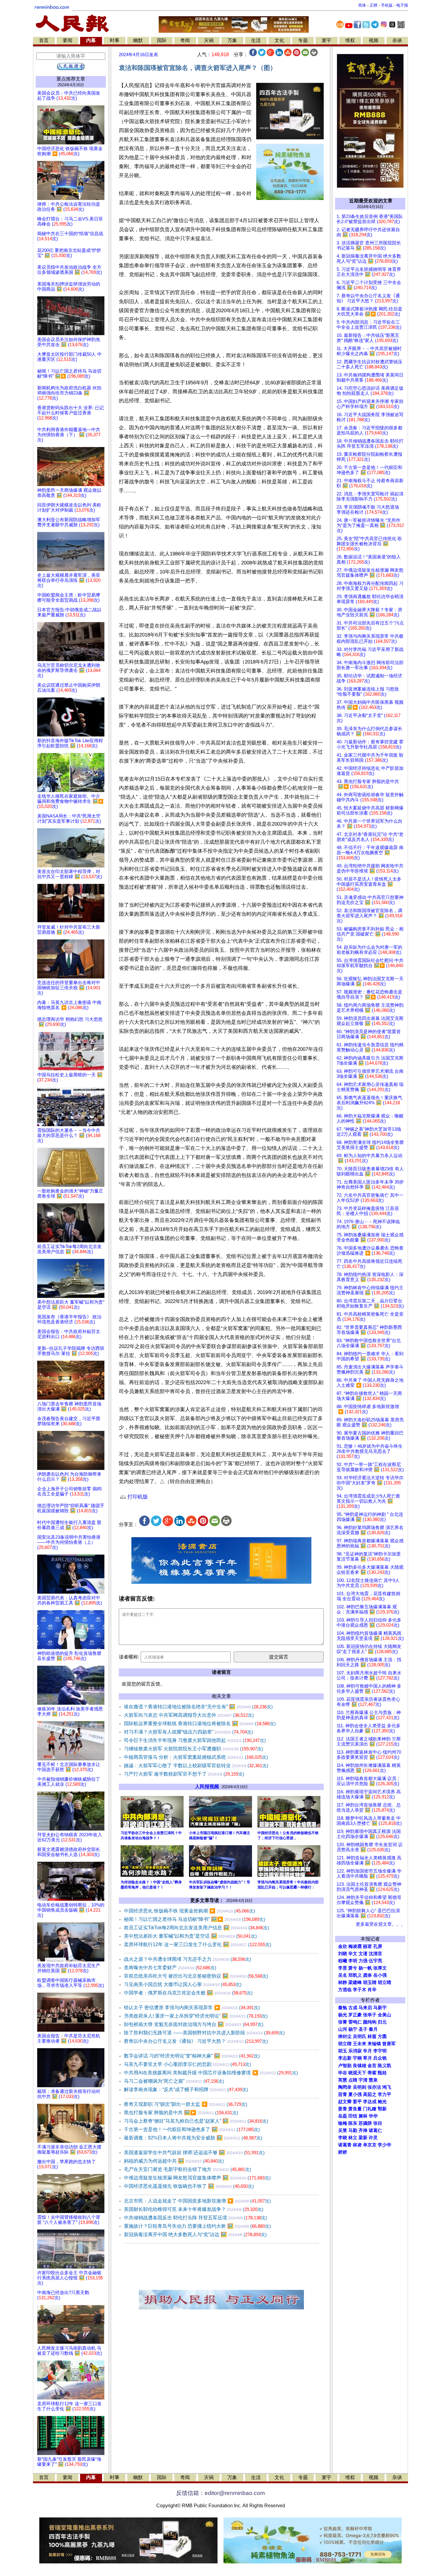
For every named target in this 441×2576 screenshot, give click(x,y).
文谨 (363, 1954)
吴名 (343, 1975)
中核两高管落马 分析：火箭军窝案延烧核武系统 (196, 1757)
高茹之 (370, 2094)
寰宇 (326, 40)
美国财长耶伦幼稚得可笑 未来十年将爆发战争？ (194, 2209)
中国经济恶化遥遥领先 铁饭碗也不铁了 (189, 2186)
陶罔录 (345, 2087)
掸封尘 (345, 2036)
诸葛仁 (375, 2130)
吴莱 (343, 2130)
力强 (363, 1961)
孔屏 (378, 1946)
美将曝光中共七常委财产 (170, 1968)
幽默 (138, 40)
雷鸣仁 (355, 2022)
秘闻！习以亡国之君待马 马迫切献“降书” (195, 1919)
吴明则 (360, 2087)
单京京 (370, 2145)
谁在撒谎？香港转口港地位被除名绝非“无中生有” (198, 1707)
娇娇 (343, 2152)
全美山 (384, 2015)
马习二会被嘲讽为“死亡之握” (174, 2081)
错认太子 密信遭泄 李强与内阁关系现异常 (192, 2008)
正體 (373, 5)
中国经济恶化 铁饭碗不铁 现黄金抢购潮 (189, 1911)
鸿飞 (387, 2087)
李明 (353, 1961)
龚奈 (367, 1975)
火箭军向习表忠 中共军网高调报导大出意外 (189, 1715)
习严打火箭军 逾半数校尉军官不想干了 (184, 1774)
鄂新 (382, 2109)
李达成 (370, 2102)
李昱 (343, 1968)
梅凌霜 (355, 1946)
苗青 (343, 2094)
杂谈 (397, 40)
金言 (372, 2066)
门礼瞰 (370, 2109)
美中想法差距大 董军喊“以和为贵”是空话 (190, 1936)
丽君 (367, 1946)
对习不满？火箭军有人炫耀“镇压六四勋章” (188, 1732)
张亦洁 (374, 2087)
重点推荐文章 (71, 79)
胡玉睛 (370, 1982)
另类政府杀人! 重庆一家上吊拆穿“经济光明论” (196, 2016)
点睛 (353, 2080)
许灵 (373, 2138)
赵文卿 (345, 2102)
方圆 (382, 2036)
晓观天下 (357, 2073)
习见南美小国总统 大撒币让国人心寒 (183, 1984)
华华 (373, 2116)
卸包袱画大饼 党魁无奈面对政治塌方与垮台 (194, 2024)
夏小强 (355, 2094)
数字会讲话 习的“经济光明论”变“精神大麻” (192, 2056)
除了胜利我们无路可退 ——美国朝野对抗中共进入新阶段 (204, 2033)
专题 (303, 40)
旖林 (363, 2116)
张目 (378, 2123)
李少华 (384, 2145)
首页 (44, 40)
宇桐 (357, 2058)
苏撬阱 (365, 2123)
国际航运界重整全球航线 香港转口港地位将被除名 (200, 1723)
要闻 (67, 40)
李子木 (360, 1990)
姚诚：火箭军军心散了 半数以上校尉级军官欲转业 (196, 1766)
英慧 (343, 2080)
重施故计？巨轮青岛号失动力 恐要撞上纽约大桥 (197, 2226)
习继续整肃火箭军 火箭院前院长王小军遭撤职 (193, 1749)
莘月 (367, 2058)
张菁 (343, 2022)
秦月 (373, 2029)
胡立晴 (384, 1982)
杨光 (343, 2015)
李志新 (345, 2058)
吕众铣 (380, 2058)
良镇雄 (360, 2066)
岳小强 (380, 1975)
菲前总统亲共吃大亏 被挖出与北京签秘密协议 (196, 1976)
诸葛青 (345, 2145)
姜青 (343, 2109)
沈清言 (375, 1954)
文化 (279, 40)
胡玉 (343, 2051)
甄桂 (382, 2073)
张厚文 (380, 1968)
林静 (343, 1982)
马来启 (365, 2008)
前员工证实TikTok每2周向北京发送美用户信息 (196, 1928)
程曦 (343, 1961)
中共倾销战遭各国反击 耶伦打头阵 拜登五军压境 (195, 2218)
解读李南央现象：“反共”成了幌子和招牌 (186, 2089)
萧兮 (353, 1968)
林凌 (357, 2145)
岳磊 (343, 2116)
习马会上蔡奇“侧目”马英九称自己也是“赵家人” (196, 2121)
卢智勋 (345, 2066)
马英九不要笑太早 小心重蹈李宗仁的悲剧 (187, 2064)
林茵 (372, 2036)
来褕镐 (374, 2044)
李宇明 (380, 2051)
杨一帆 (365, 1968)
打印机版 (137, 1497)
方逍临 (345, 1990)
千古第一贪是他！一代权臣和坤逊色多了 (192, 2129)
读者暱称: (129, 1657)
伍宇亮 (375, 1961)
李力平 (384, 2094)
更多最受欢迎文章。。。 (381, 1924)
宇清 (363, 2080)
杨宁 (353, 2029)
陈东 (353, 2123)
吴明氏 (360, 2036)
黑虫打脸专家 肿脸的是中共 (181, 2113)
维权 (350, 40)
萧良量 (355, 2109)
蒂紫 (372, 2073)
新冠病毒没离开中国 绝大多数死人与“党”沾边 (195, 2234)
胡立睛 (345, 2044)
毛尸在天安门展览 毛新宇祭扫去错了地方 (187, 2169)
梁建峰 (355, 1982)
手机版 (387, 5)
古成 (353, 2008)
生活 (256, 40)
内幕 (91, 40)
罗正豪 (355, 2015)
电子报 (402, 5)
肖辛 (372, 1990)
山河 (343, 2029)
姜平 (357, 2102)
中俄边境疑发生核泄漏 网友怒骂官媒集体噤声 (197, 2178)
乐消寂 (355, 2051)
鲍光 (382, 2102)
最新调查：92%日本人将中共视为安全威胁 (193, 2138)
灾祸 (209, 40)
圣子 (363, 2029)
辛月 (367, 2051)
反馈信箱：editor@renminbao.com (220, 2493)
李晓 (343, 2138)
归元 (382, 2022)
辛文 (353, 1954)
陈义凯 (384, 2066)
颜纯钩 (370, 2022)
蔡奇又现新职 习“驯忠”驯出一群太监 (186, 2104)
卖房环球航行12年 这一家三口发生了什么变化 (198, 1944)
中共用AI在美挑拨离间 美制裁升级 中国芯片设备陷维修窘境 (211, 2073)
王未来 (360, 2044)
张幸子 (370, 2015)
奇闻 (185, 40)
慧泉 (373, 2080)
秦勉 (343, 2008)
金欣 (343, 1946)
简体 (362, 5)
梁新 (363, 2138)
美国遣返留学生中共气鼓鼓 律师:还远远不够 (194, 2153)
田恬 (353, 2116)
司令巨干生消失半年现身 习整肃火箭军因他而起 (195, 1740)
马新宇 (380, 2008)
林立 (353, 2138)
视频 (373, 40)
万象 (232, 40)
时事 (115, 40)
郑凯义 (355, 1975)
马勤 (353, 2130)
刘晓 (343, 1954)
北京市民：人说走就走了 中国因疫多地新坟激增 (197, 2201)
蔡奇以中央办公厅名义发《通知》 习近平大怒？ (196, 2041)
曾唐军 (389, 2044)
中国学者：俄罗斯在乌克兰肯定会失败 (188, 1993)
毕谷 (343, 2073)
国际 (162, 40)
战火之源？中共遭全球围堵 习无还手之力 (187, 1959)
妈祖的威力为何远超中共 (174, 2161)
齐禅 (363, 2130)
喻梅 (343, 2123)
